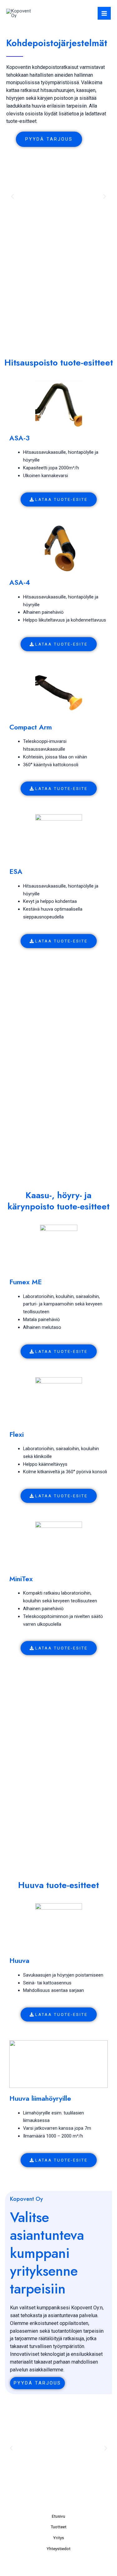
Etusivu (58, 2516)
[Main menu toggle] (104, 13)
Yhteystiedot (58, 2549)
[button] (12, 196)
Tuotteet (58, 2527)
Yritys (58, 2538)
